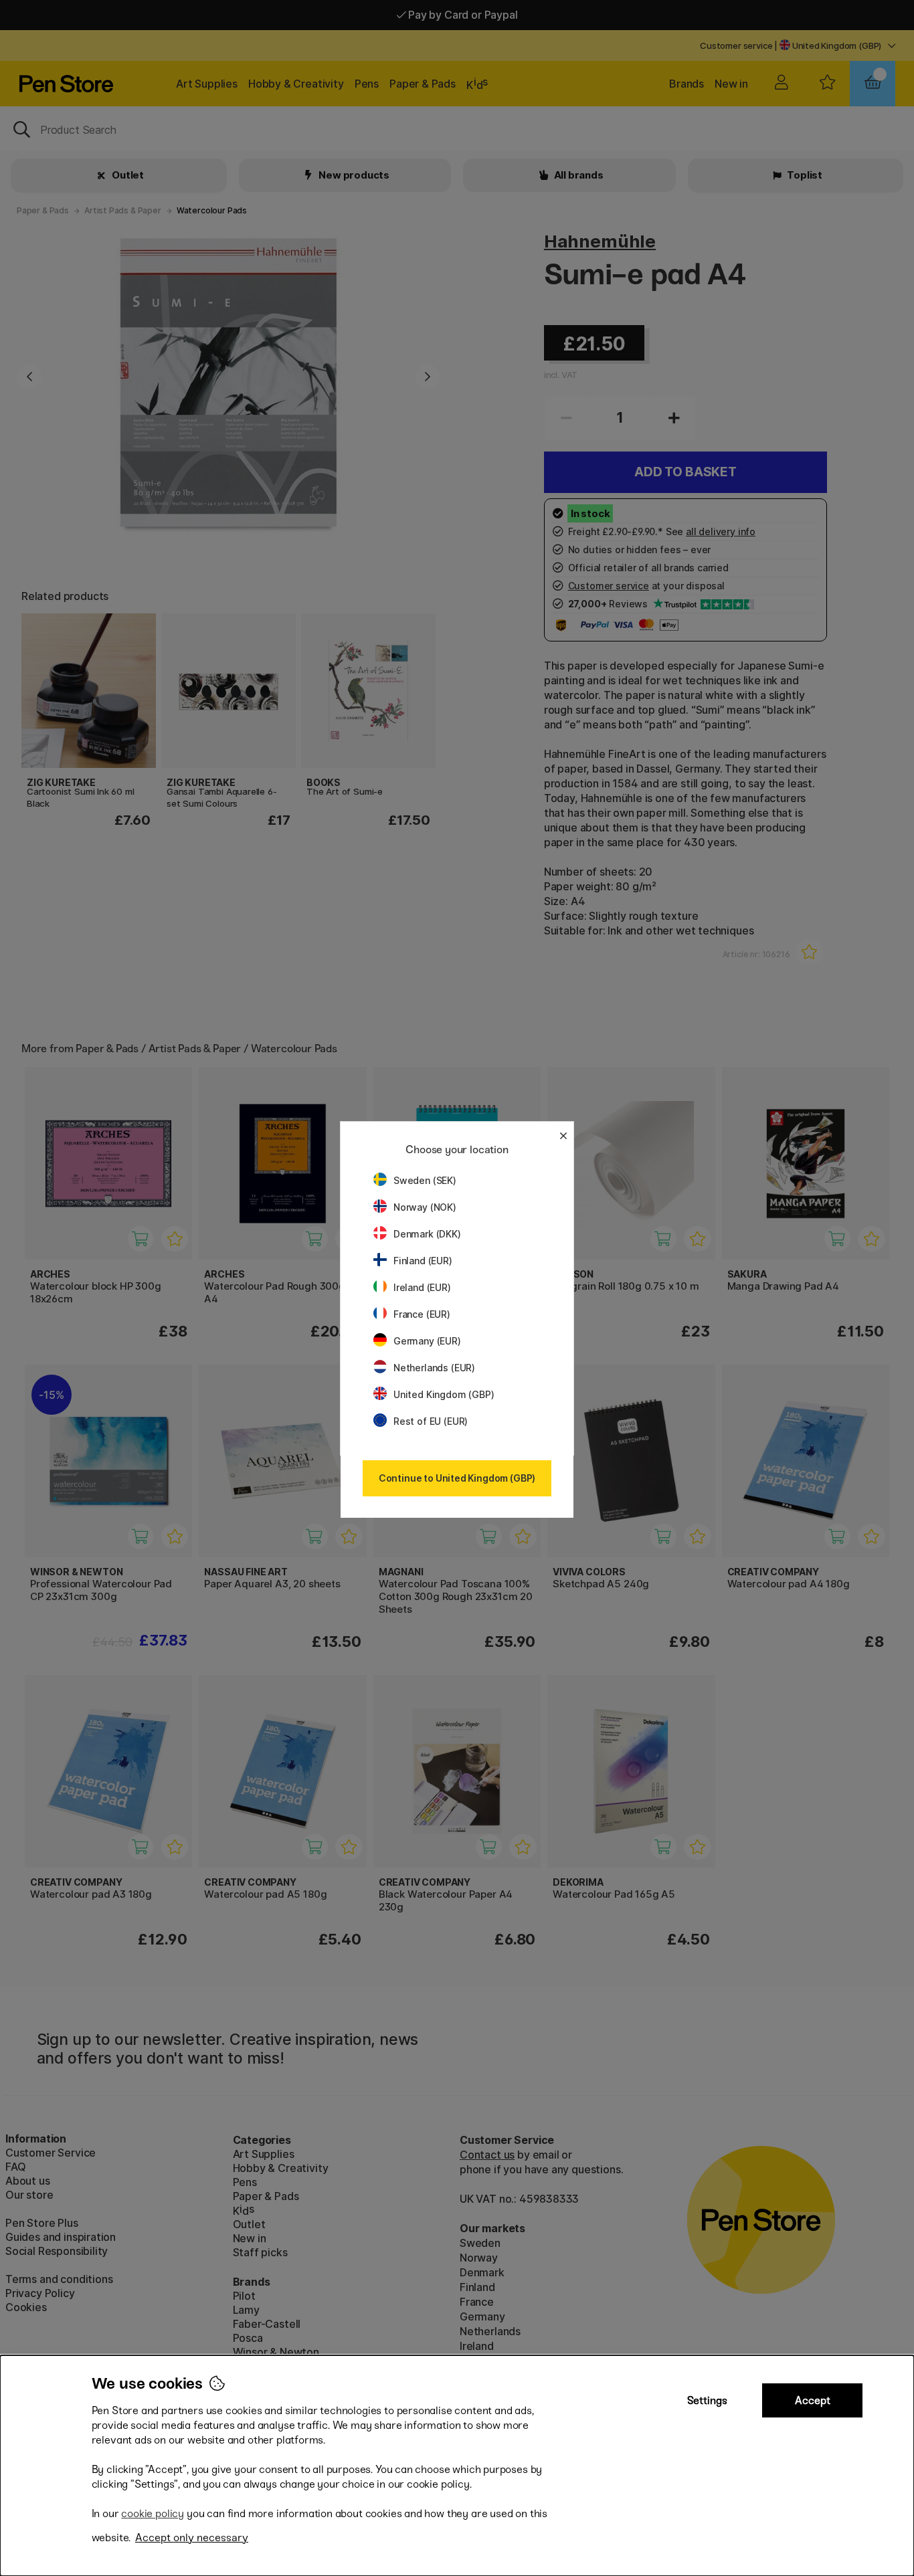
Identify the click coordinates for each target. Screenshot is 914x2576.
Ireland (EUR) (422, 1287)
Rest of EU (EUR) (431, 1421)
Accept (813, 2400)
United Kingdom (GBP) (444, 1394)
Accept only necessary (192, 2538)
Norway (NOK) (425, 1207)
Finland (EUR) (423, 1261)
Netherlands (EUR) (434, 1368)
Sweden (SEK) (425, 1180)
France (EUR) (422, 1314)
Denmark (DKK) (427, 1234)
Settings (707, 2400)
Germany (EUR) (427, 1341)
